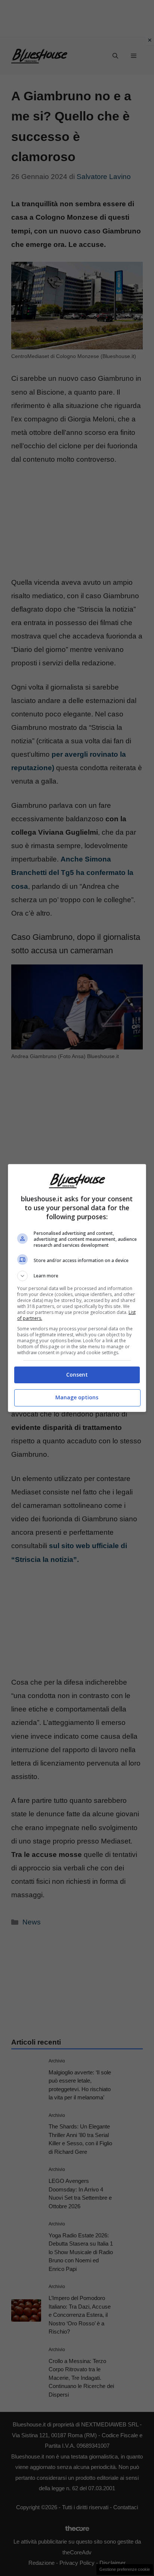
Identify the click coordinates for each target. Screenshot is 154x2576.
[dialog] (77, 1288)
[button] (77, 1276)
